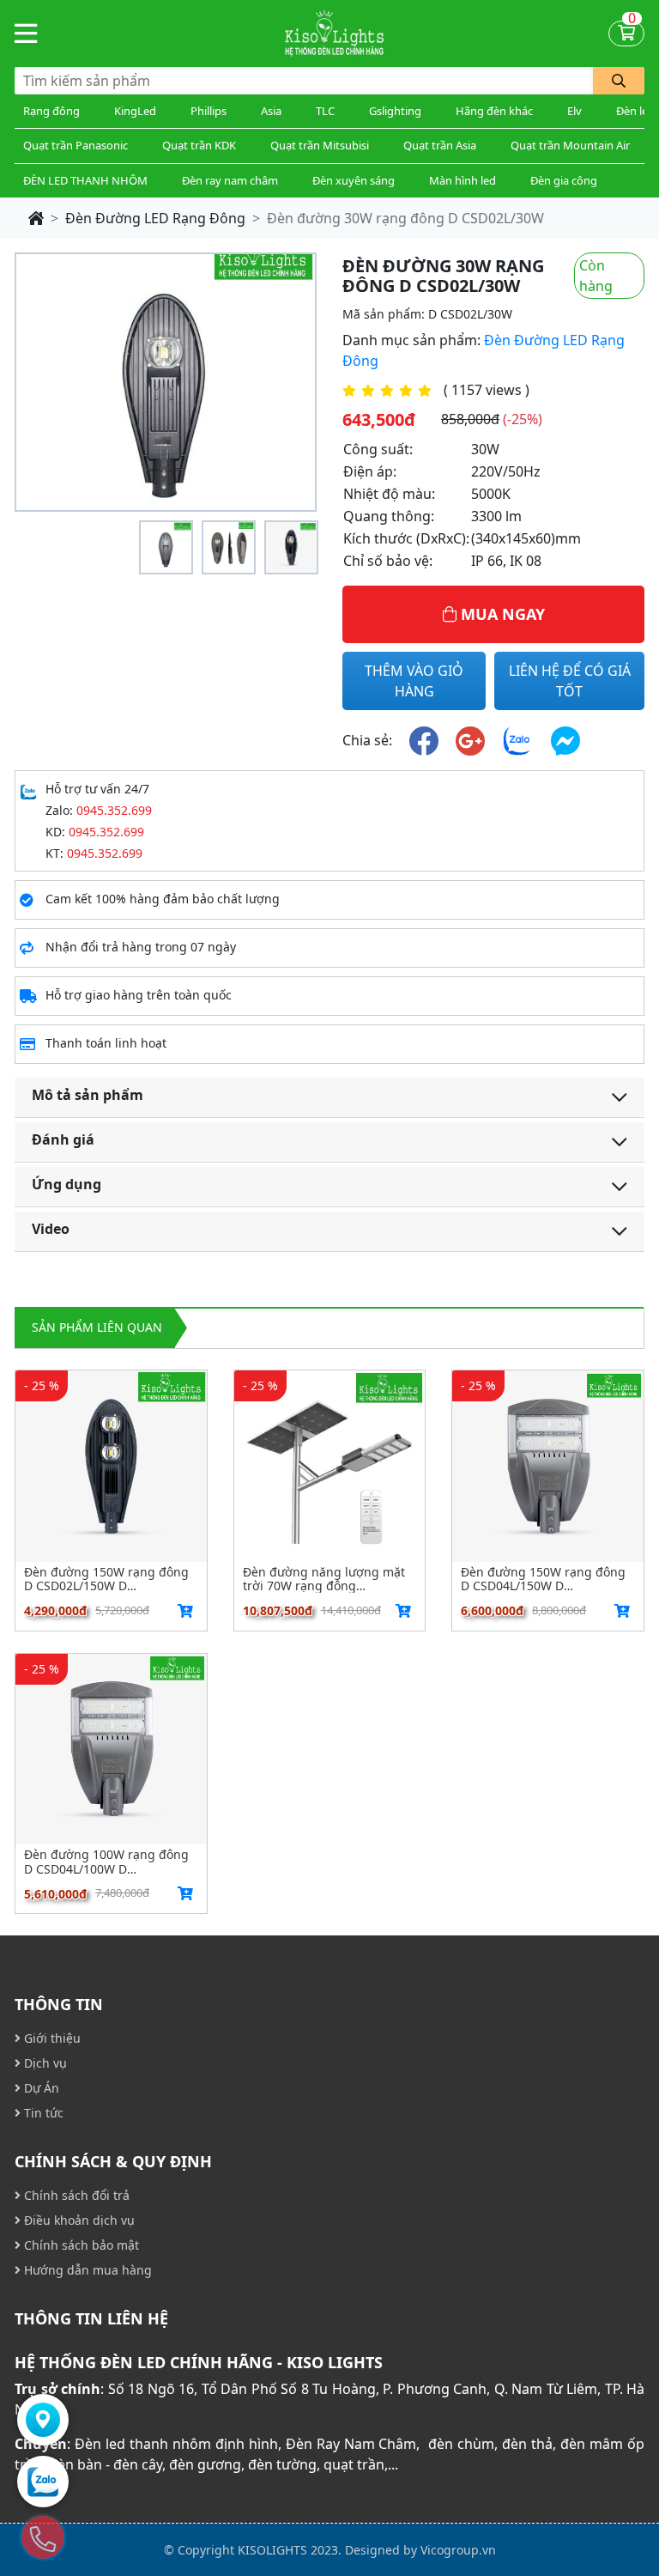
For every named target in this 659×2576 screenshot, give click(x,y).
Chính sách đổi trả (75, 2195)
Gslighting (395, 111)
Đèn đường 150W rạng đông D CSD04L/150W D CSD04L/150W (543, 1579)
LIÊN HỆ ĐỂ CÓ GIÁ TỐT (570, 681)
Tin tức (42, 2113)
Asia (271, 111)
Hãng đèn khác (494, 111)
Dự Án (40, 2088)
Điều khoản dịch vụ (78, 2220)
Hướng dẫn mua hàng (86, 2270)
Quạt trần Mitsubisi (320, 145)
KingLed (135, 111)
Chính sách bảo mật (80, 2245)
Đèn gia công (564, 180)
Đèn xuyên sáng (354, 180)
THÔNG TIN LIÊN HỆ (91, 2318)
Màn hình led (463, 180)
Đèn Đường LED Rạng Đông (155, 218)
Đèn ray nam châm (230, 180)
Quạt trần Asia (440, 145)
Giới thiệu (51, 2038)
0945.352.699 (114, 810)
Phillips (209, 111)
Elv (574, 111)
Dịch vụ (44, 2063)
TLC (325, 111)
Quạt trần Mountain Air (570, 145)
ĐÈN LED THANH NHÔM (85, 180)
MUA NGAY (501, 614)
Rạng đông (51, 111)
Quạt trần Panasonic (76, 145)
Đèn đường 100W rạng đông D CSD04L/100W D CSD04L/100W (106, 1862)
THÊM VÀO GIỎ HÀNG (414, 681)
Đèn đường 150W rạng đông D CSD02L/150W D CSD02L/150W (106, 1579)
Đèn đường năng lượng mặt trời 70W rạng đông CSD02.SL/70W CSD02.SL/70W (327, 1579)
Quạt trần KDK (199, 145)
